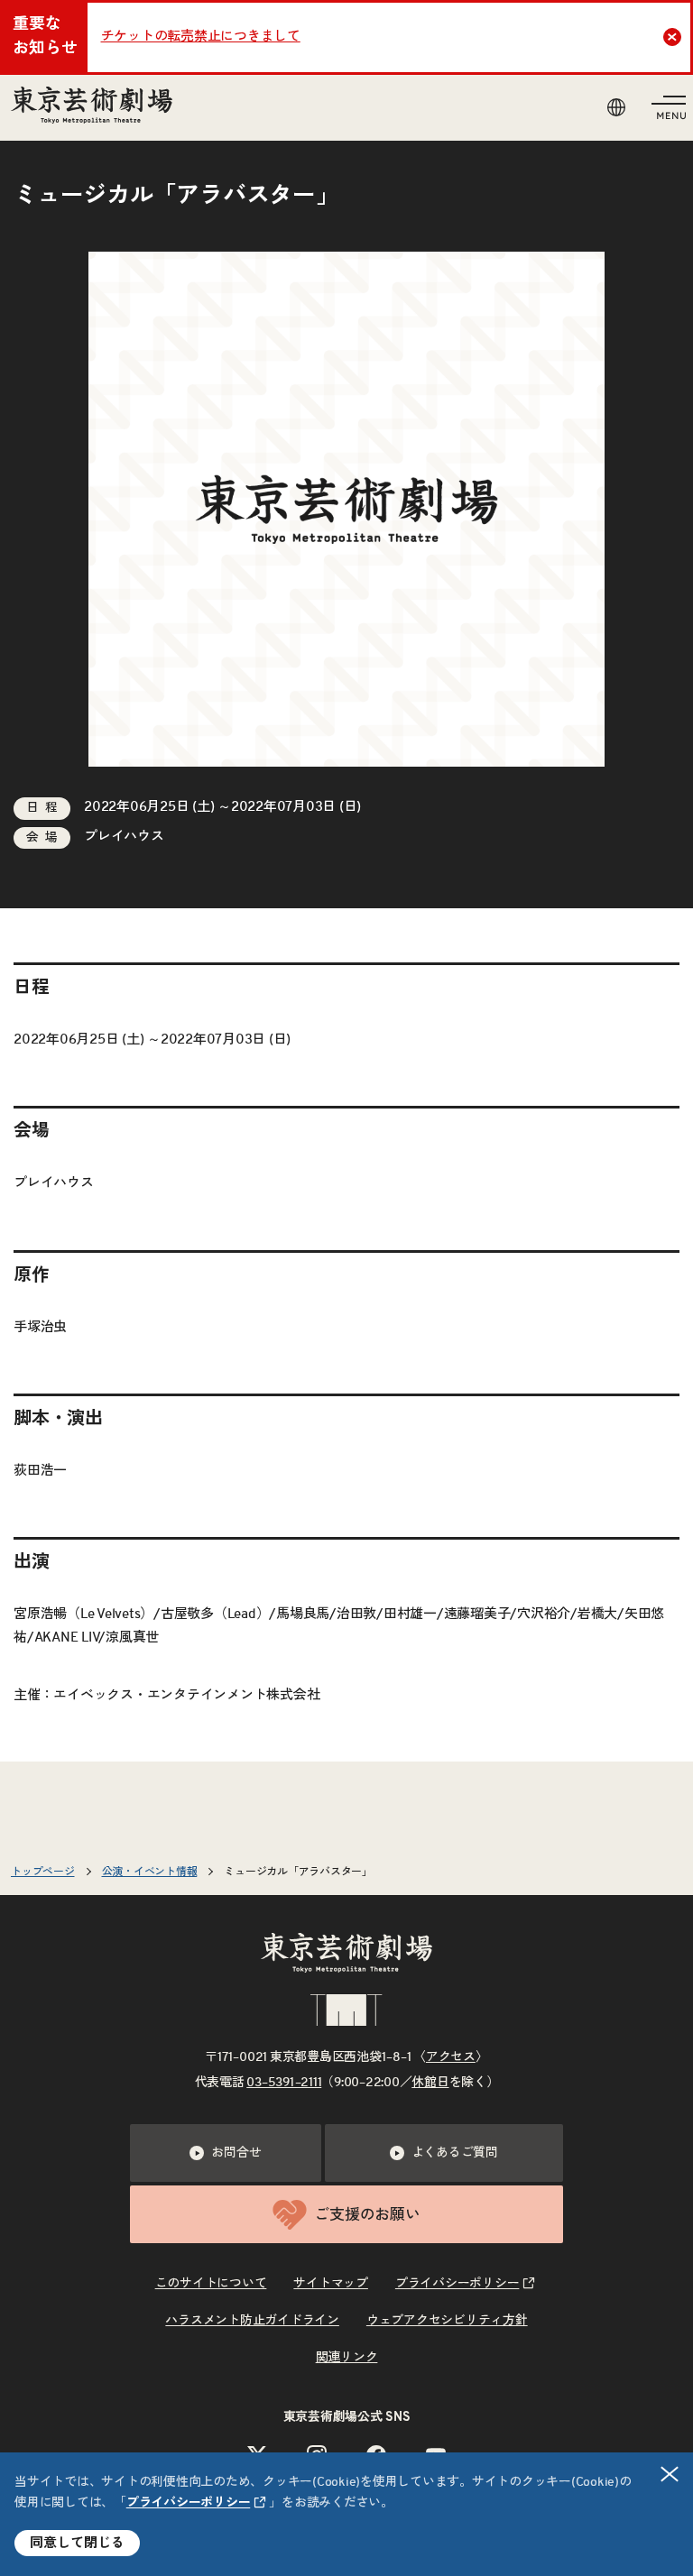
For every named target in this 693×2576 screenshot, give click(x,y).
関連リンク (347, 2358)
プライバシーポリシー (189, 2503)
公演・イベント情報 (150, 1872)
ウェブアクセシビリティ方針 (447, 2321)
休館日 (430, 2083)
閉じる (670, 2474)
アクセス (451, 2057)
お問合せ (236, 2153)
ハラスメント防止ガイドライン (252, 2321)
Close (672, 37)
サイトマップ (331, 2284)
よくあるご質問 (455, 2153)
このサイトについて (211, 2284)
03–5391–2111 (284, 2083)
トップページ (43, 1872)
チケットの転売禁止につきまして (201, 37)
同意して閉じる (77, 2543)
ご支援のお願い (367, 2215)
